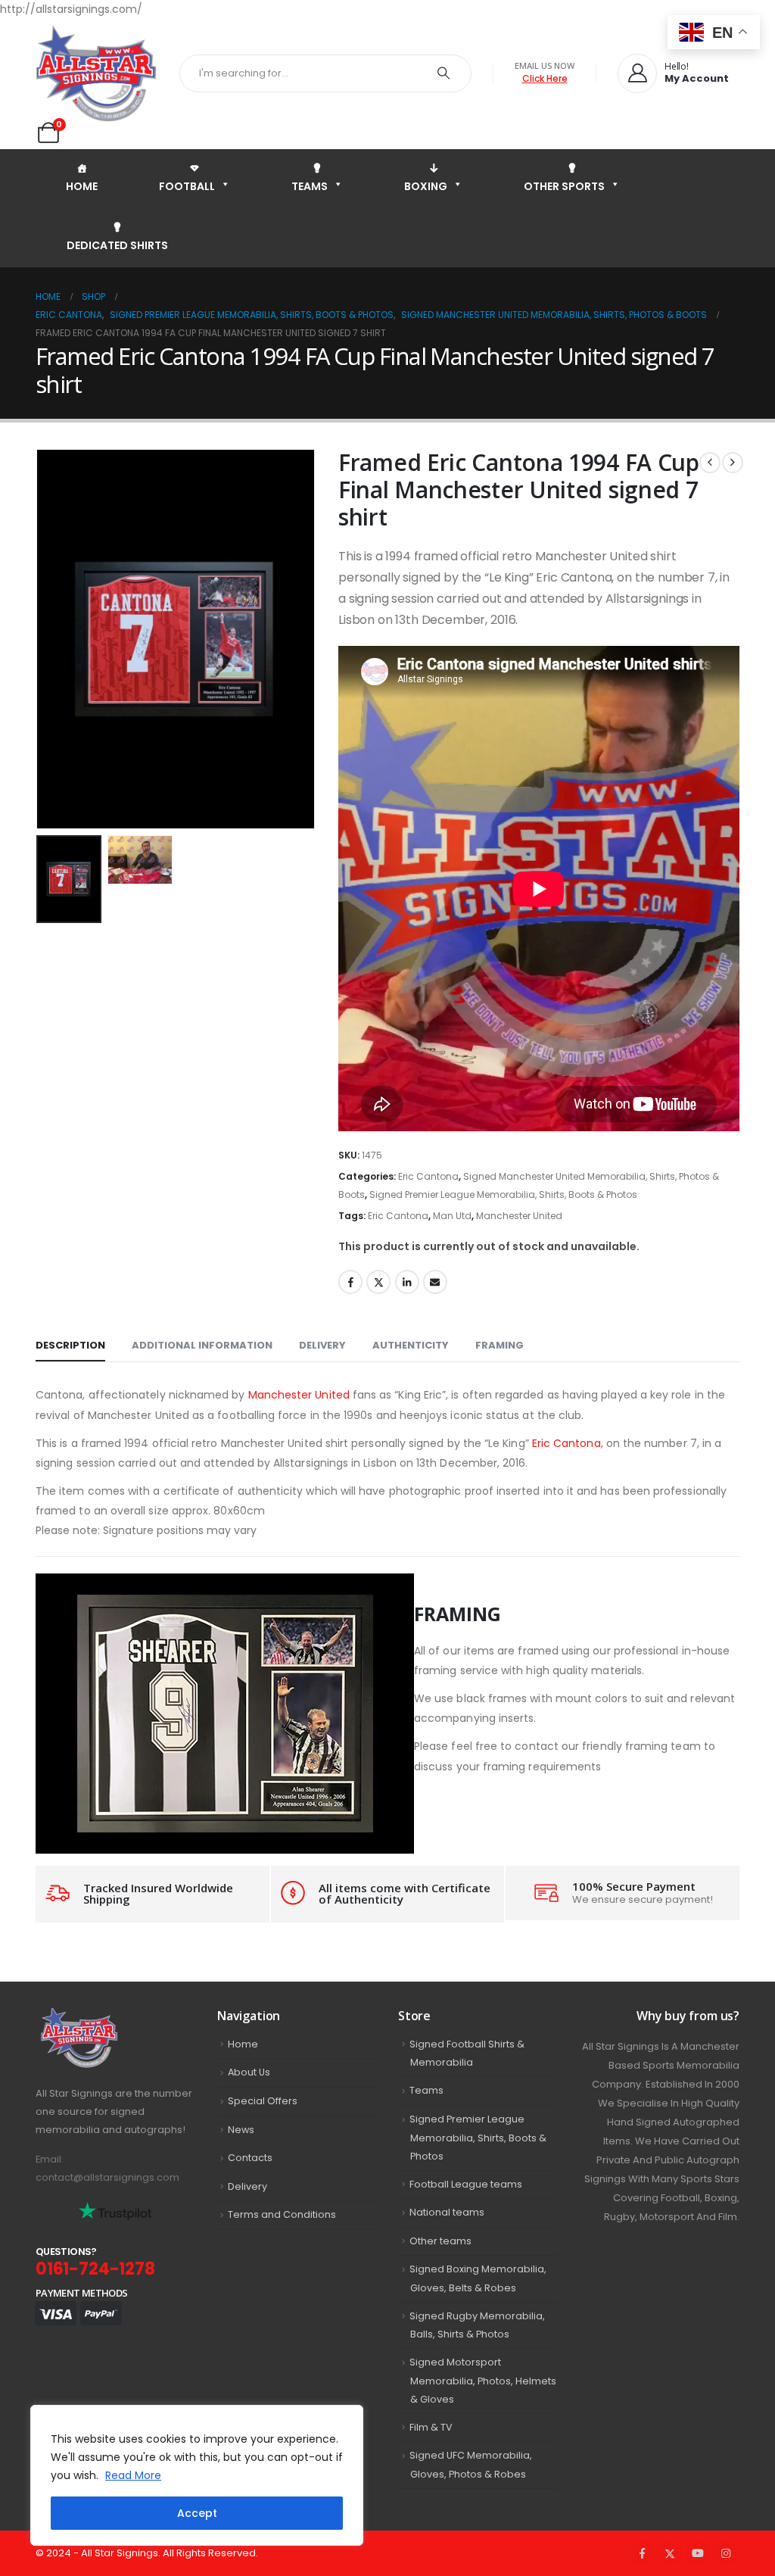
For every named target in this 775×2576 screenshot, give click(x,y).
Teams (426, 2090)
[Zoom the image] (112, 2017)
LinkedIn (407, 1282)
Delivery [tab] (322, 1345)
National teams (447, 2212)
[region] (197, 2475)
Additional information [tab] (202, 1345)
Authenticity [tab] (411, 1345)
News (241, 2130)
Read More (133, 2475)
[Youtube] (698, 2553)
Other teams (440, 2241)
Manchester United (519, 1216)
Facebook (350, 1282)
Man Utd (452, 1216)
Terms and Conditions (282, 2214)
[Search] (444, 73)
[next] (733, 463)
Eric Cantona (428, 1176)
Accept (197, 2513)
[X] (670, 2553)
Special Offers (263, 2101)
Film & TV (431, 2427)
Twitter (378, 1282)
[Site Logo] (96, 73)
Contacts (250, 2158)
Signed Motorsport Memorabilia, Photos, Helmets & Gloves (483, 2381)
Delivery (247, 2186)
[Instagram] (726, 2553)
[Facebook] (642, 2553)
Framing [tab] (500, 1345)
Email (435, 1282)
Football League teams (466, 2184)
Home (243, 2044)
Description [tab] (70, 1345)
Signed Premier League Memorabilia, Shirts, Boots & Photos (503, 1194)
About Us (249, 2072)
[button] (39, 639)
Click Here (545, 78)
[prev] (710, 463)
